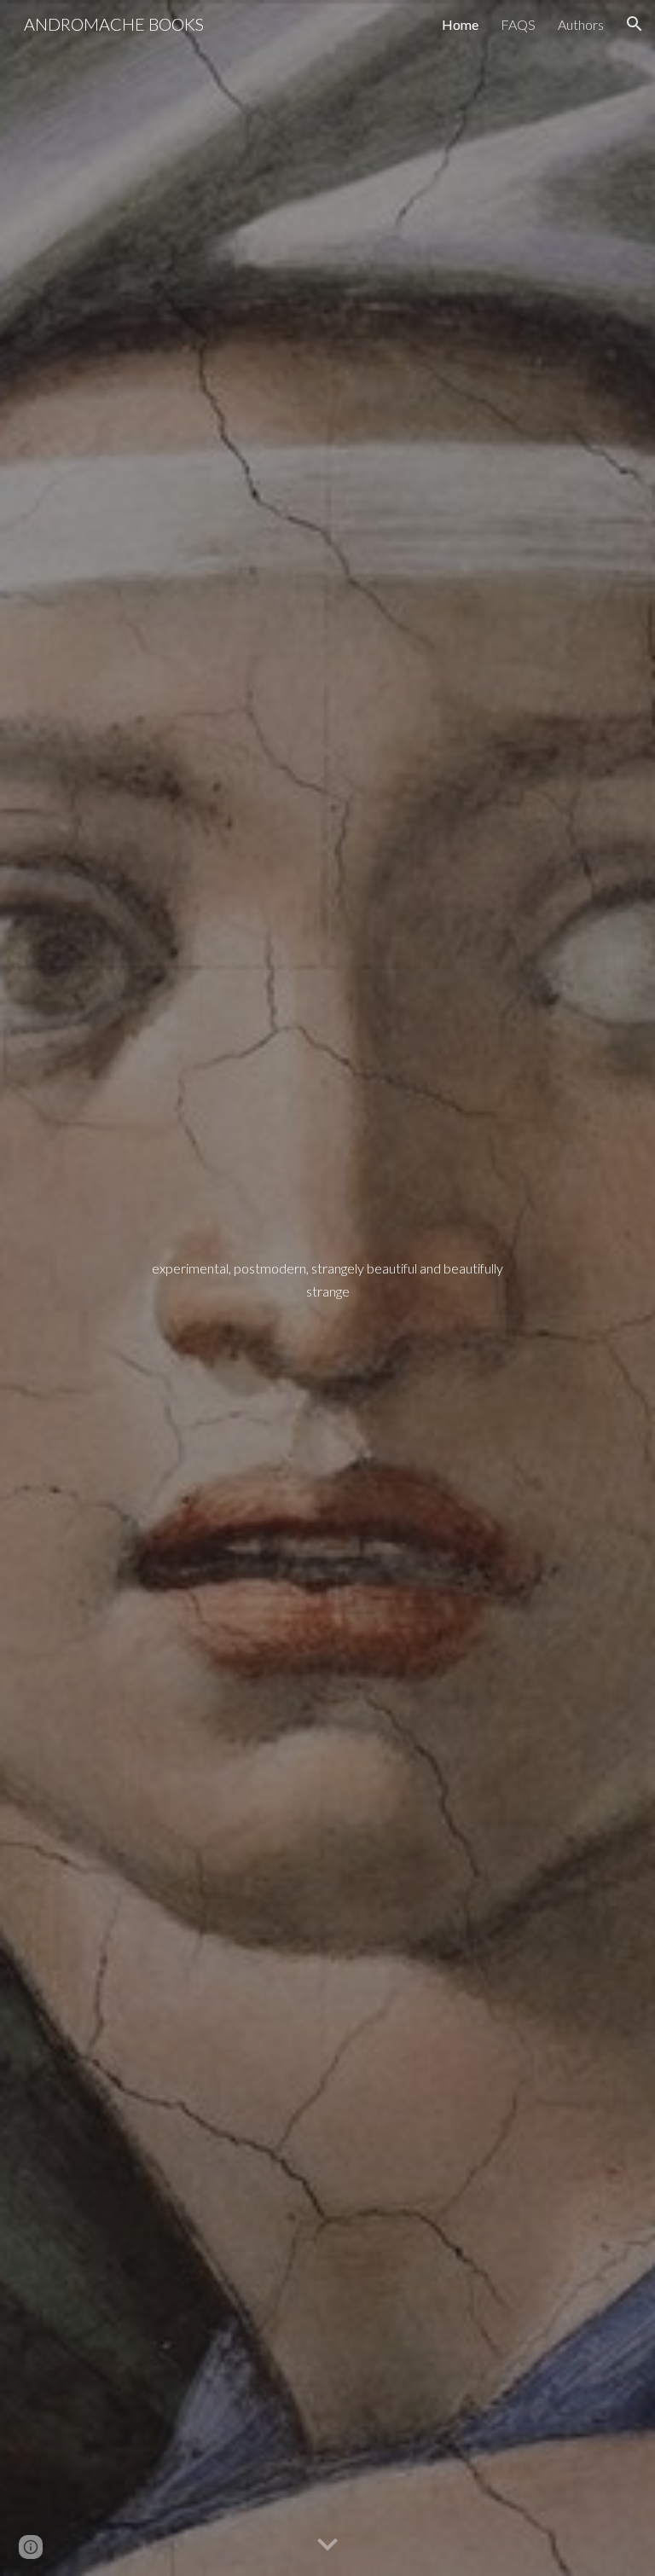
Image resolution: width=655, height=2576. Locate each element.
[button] (635, 24)
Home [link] (460, 24)
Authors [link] (581, 24)
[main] (327, 1288)
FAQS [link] (518, 24)
